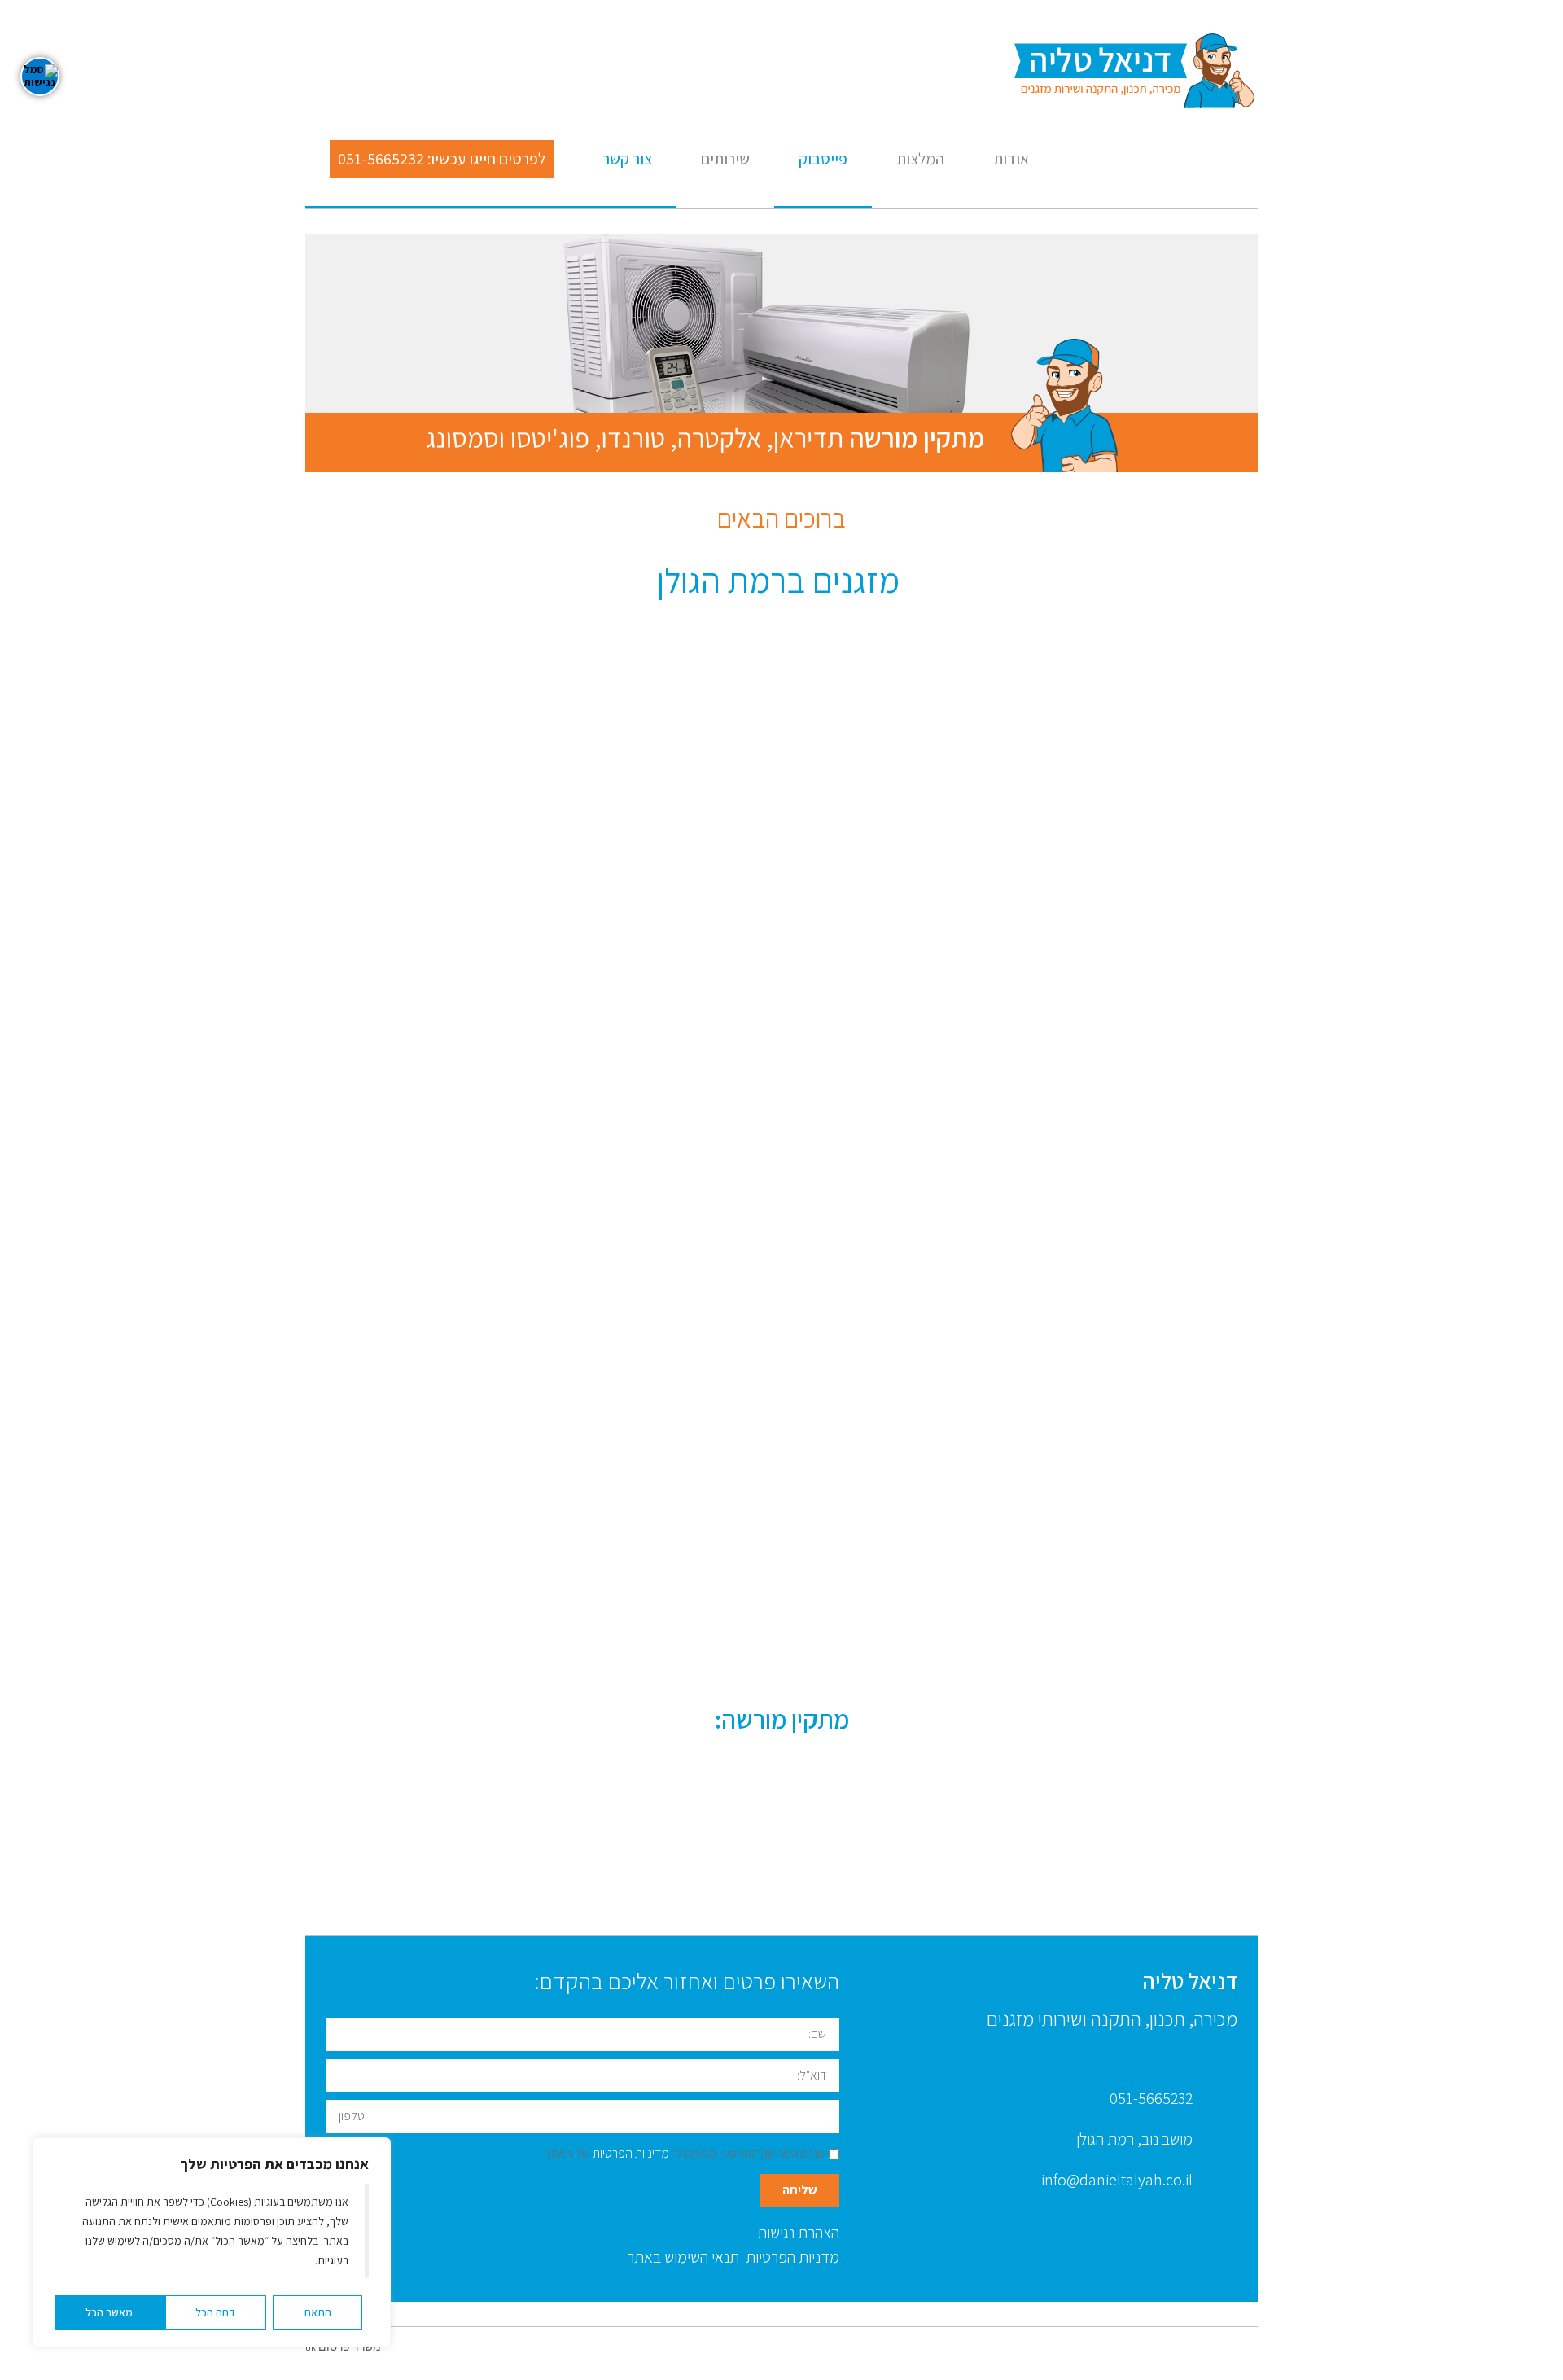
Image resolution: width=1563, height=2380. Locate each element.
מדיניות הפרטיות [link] (631, 2153)
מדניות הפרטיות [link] (791, 2257)
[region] (212, 2242)
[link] (1136, 72)
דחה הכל (215, 2312)
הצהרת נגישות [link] (798, 2233)
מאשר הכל (109, 2312)
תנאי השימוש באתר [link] (683, 2257)
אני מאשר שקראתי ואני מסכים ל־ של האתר (685, 2153)
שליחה (800, 2190)
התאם (318, 2312)
